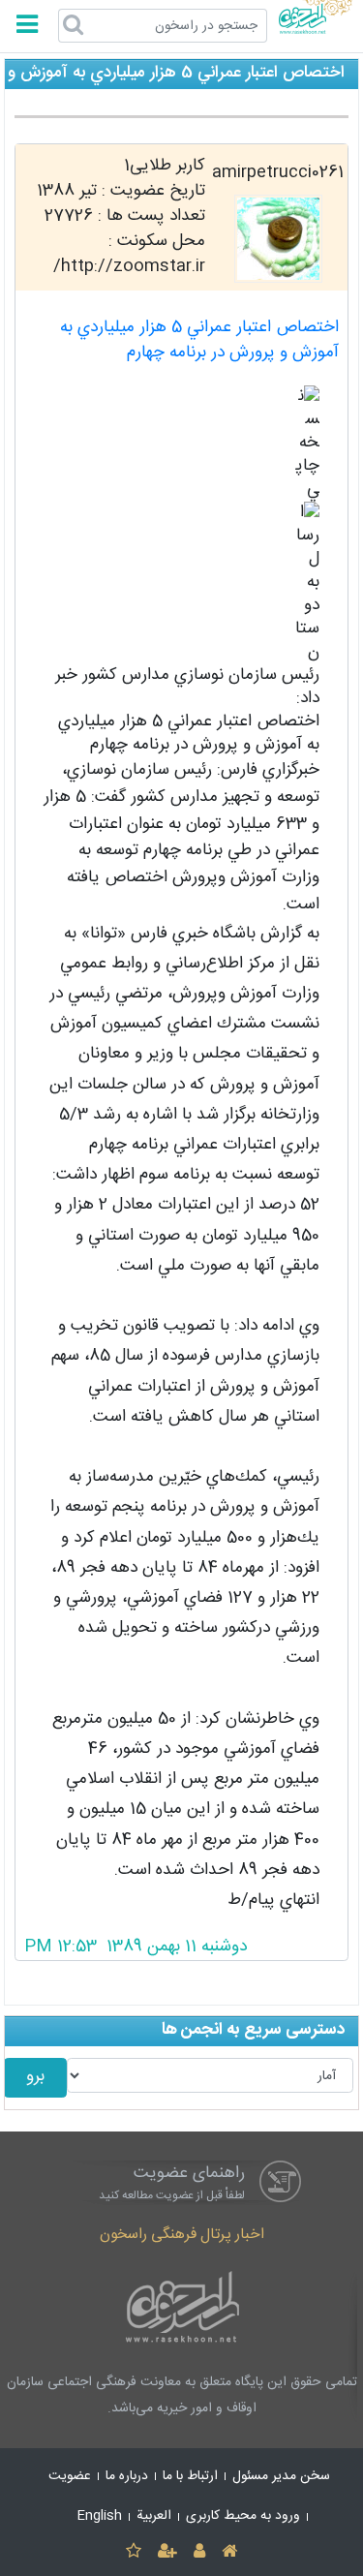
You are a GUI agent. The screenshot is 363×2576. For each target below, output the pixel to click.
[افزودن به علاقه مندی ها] (133, 2552)
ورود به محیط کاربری (243, 2516)
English (100, 2516)
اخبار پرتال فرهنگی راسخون (182, 2235)
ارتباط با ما (190, 2476)
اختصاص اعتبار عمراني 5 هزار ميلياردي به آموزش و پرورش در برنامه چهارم (199, 340)
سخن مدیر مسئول (281, 2476)
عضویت (70, 2476)
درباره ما (127, 2476)
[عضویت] (167, 2552)
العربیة (154, 2516)
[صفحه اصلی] (230, 2552)
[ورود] (200, 2552)
